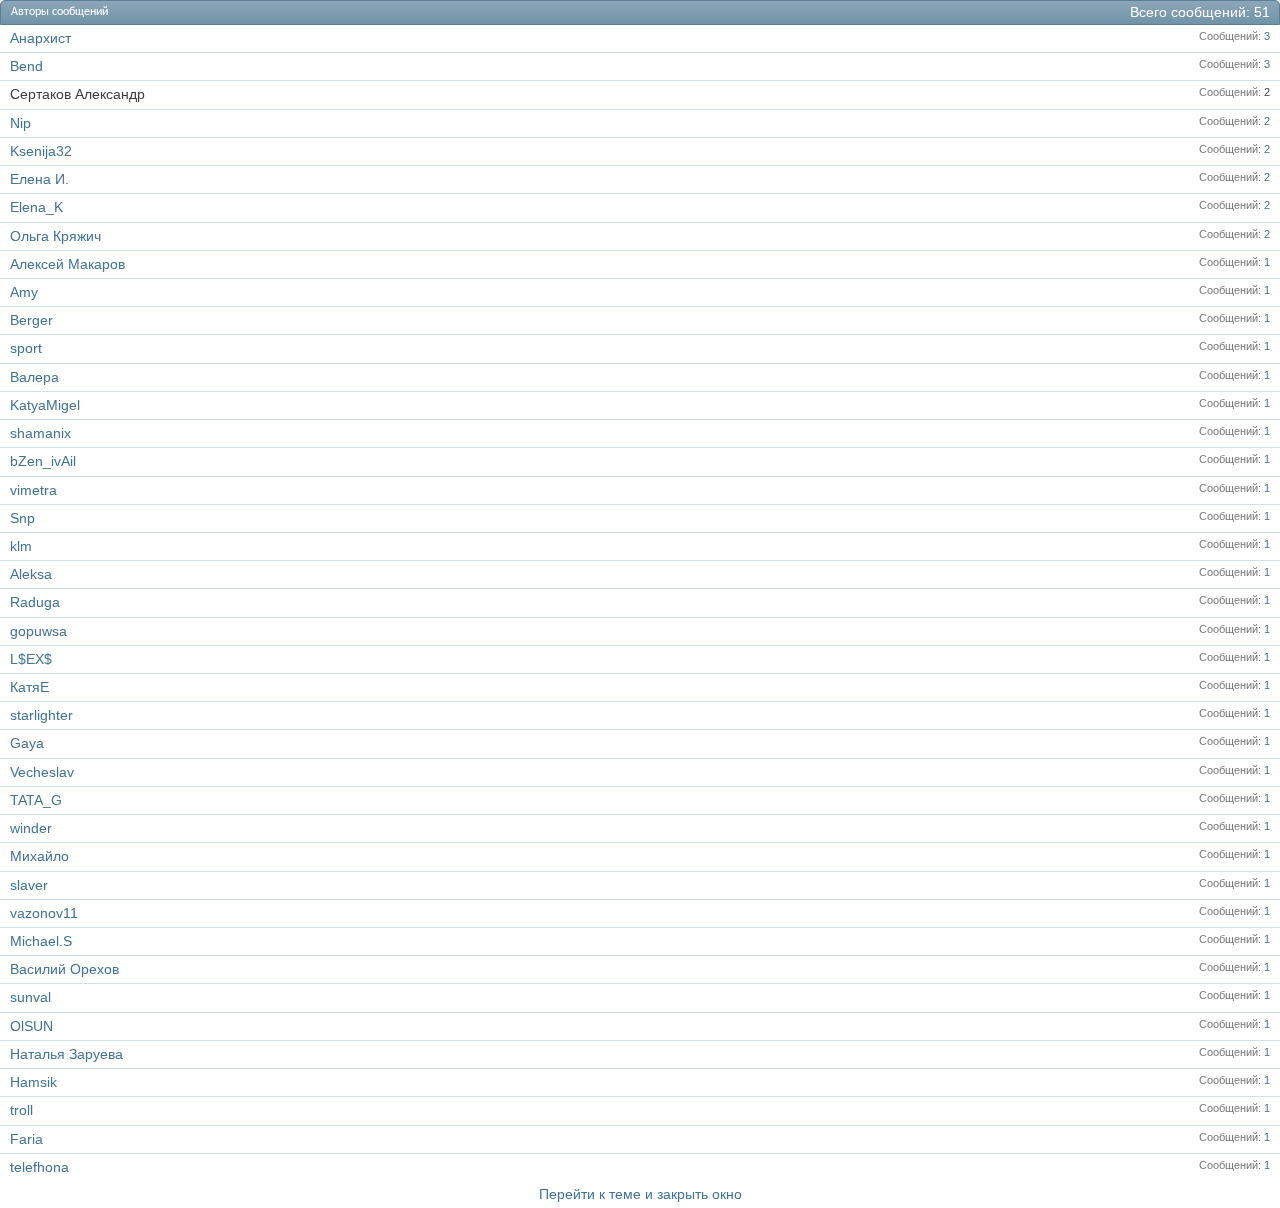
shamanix (40, 433)
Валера (34, 377)
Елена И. (39, 179)
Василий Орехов (64, 969)
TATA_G (36, 800)
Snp (22, 518)
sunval (30, 997)
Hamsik (33, 1082)
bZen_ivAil (43, 461)
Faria (26, 1139)
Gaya (27, 743)
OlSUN (31, 1026)
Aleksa (31, 574)
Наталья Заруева (66, 1054)
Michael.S (41, 941)
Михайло (39, 856)
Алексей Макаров (67, 264)
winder (31, 828)
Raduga (35, 602)
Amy (24, 292)
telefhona (39, 1167)
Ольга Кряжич (55, 236)
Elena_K (36, 207)
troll (21, 1110)
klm (21, 546)
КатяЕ (29, 687)
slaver (29, 885)
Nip (20, 123)
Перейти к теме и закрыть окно (640, 1194)
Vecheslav (42, 772)
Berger (31, 320)
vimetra (33, 490)
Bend (26, 66)
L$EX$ (31, 659)
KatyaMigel (45, 405)
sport (26, 348)
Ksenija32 (41, 151)
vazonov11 (44, 913)
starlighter (41, 715)
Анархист (40, 38)
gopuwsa (38, 631)
